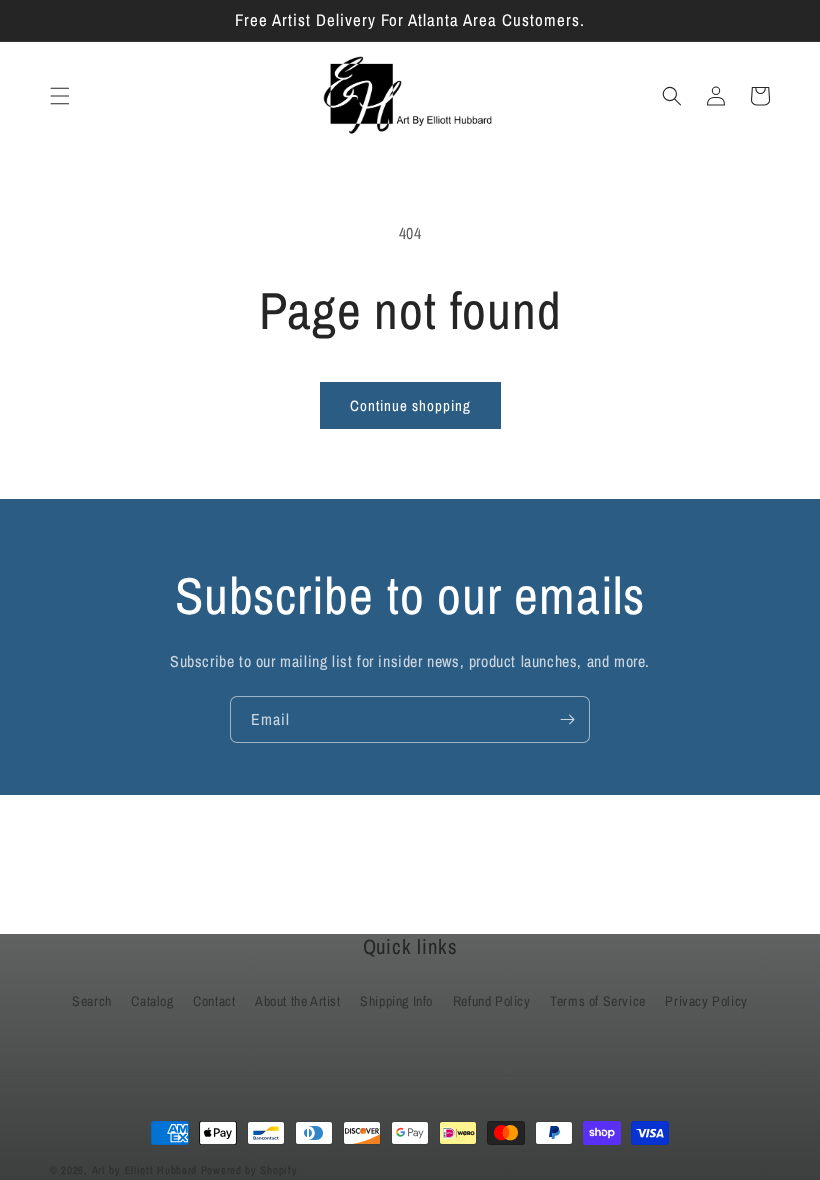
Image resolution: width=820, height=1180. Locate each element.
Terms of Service (598, 1001)
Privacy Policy (706, 1001)
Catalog (152, 1001)
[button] (60, 96)
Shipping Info (396, 1001)
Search (92, 1001)
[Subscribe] (567, 719)
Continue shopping (410, 405)
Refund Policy (492, 1001)
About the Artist (298, 1001)
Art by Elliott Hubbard (144, 1170)
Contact (214, 1001)
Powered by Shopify (249, 1170)
